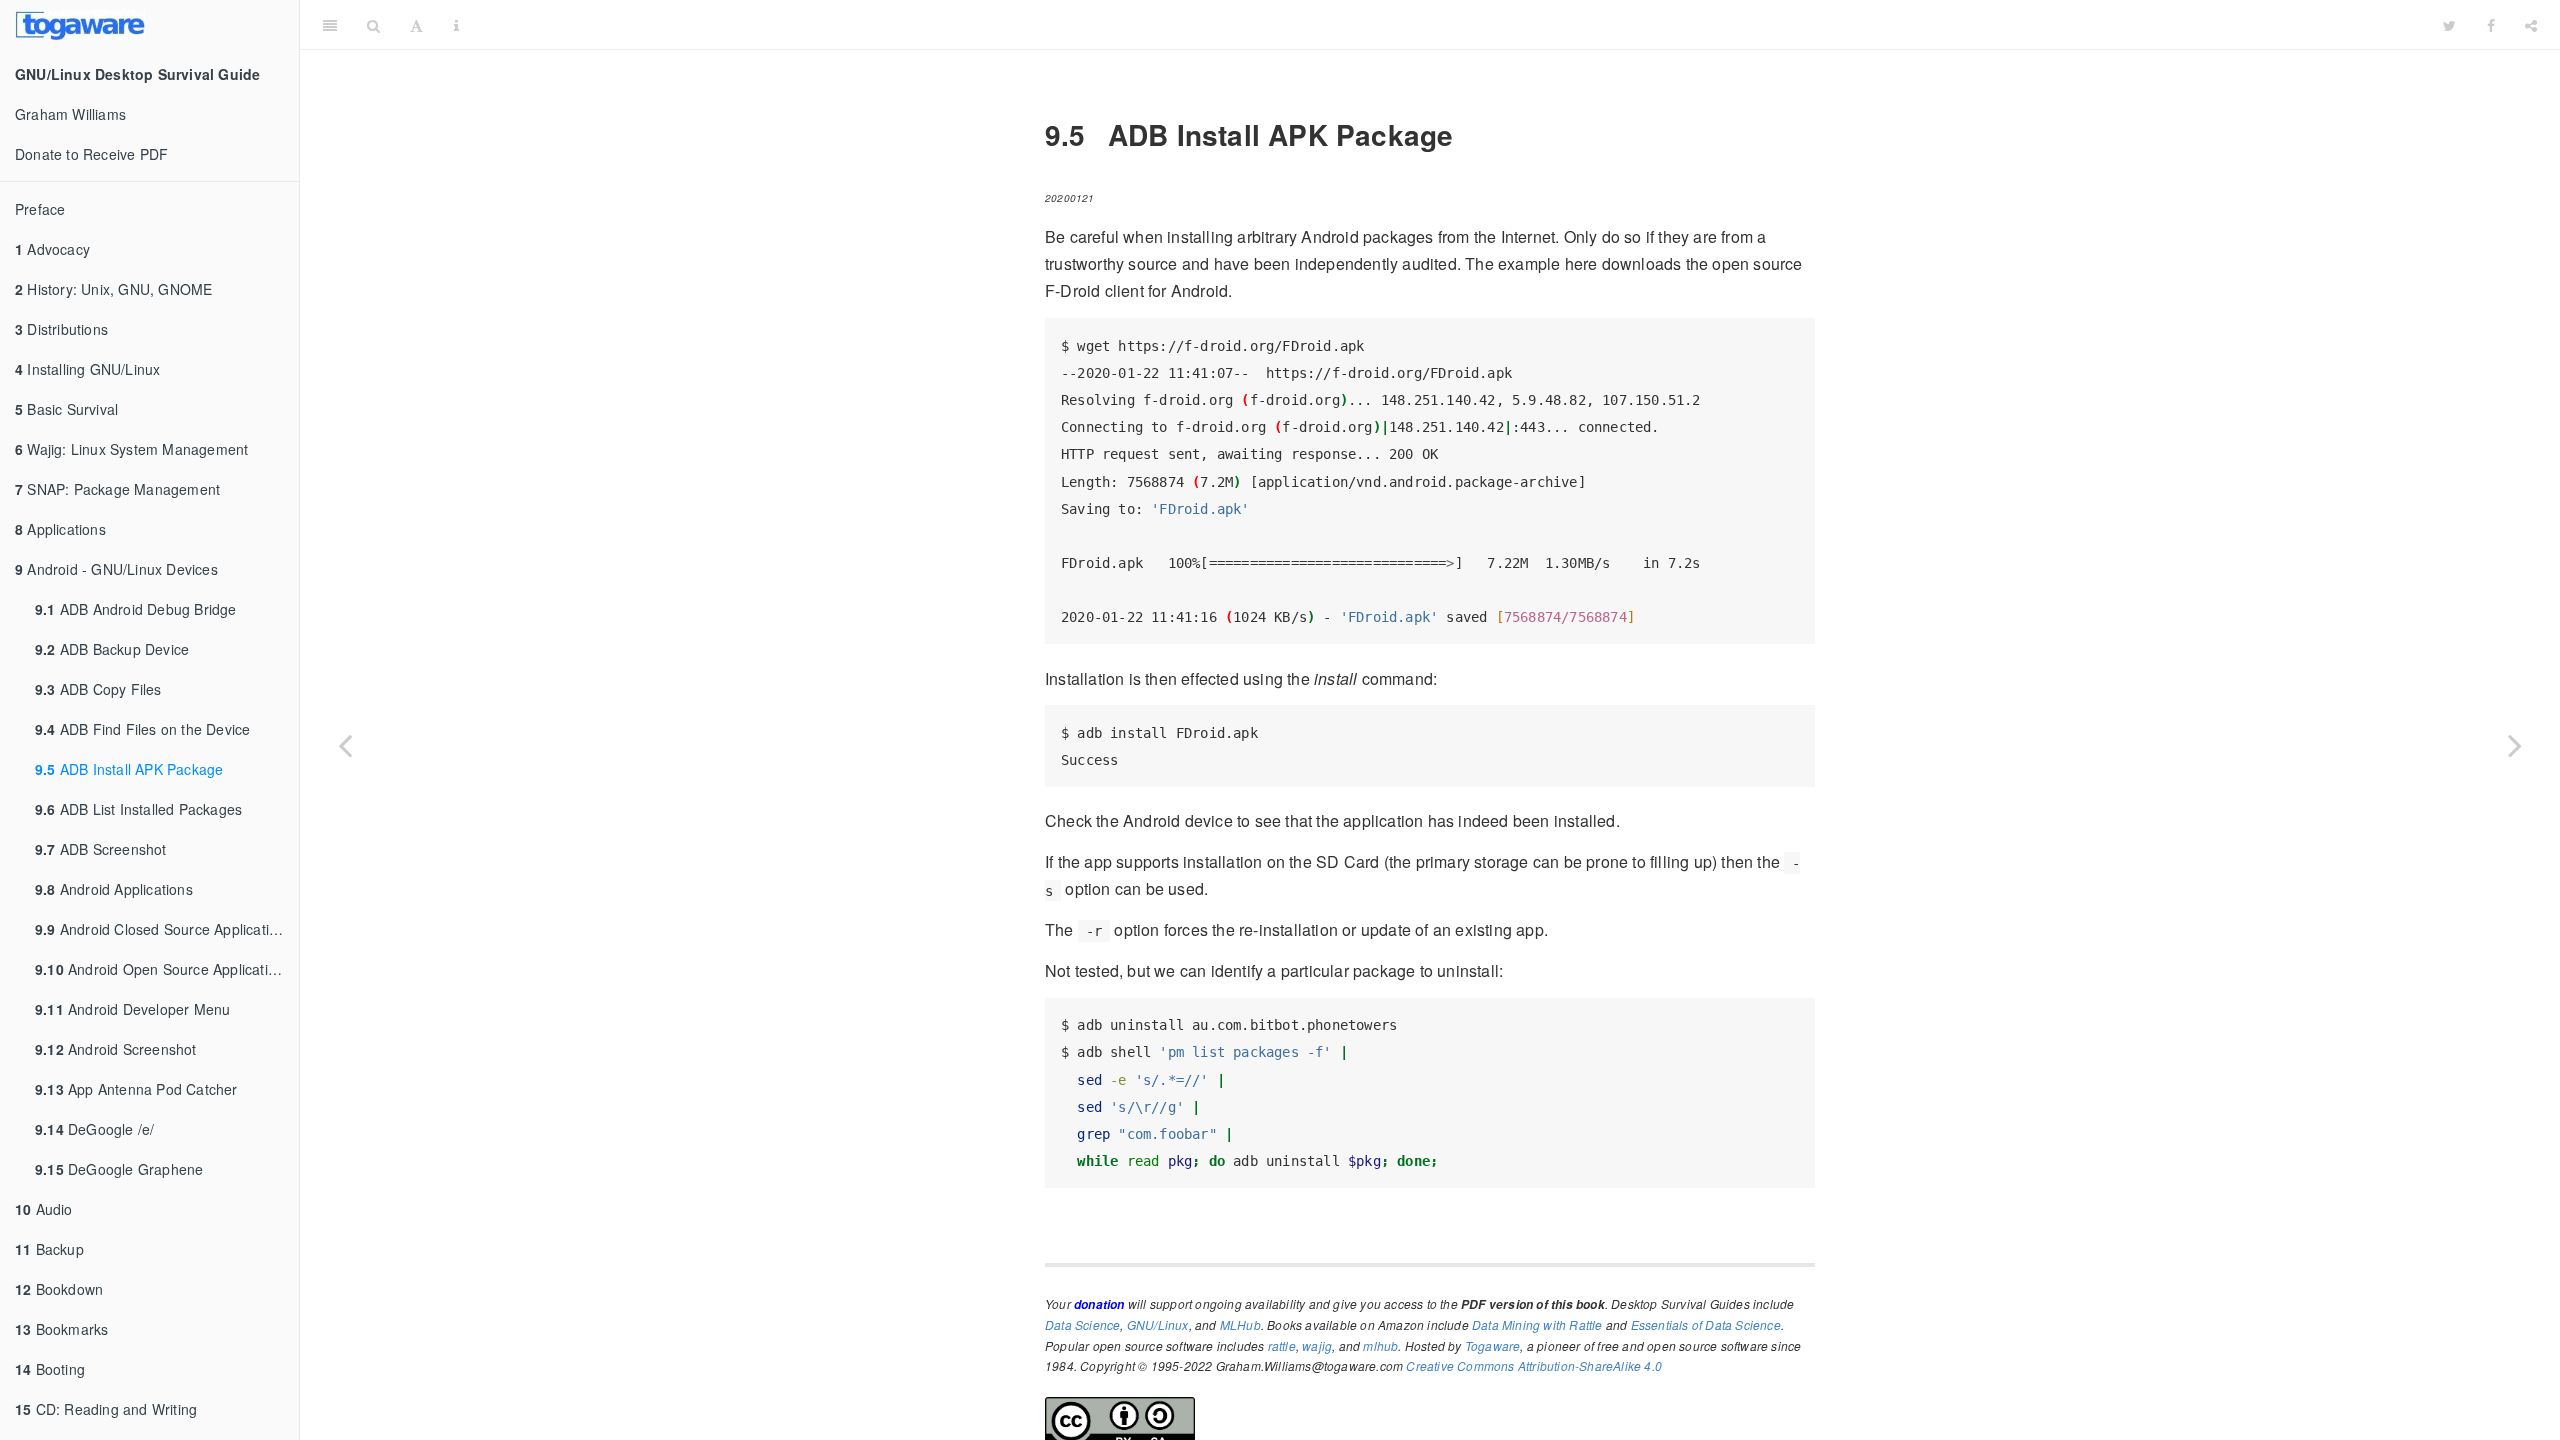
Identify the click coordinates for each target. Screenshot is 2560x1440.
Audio (44, 1209)
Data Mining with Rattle (1537, 1324)
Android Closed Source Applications (164, 929)
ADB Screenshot (101, 849)
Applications (60, 529)
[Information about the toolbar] (456, 25)
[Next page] (2515, 745)
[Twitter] (2449, 25)
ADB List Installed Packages (138, 809)
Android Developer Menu (132, 1009)
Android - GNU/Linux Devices (116, 569)
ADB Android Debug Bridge (136, 609)
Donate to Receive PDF (91, 154)
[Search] (373, 25)
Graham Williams (70, 114)
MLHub (1240, 1324)
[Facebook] (2491, 25)
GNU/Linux (1158, 1324)
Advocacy (52, 249)
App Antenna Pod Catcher (136, 1089)
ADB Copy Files (98, 689)
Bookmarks (61, 1329)
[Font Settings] (416, 25)
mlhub (1380, 1345)
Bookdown (59, 1289)
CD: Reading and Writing (106, 1409)
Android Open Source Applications (163, 969)
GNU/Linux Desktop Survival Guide (1451, 24)
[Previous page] (345, 745)
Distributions (61, 329)
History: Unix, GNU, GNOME (113, 289)
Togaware (1493, 1345)
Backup (49, 1249)
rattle (1282, 1345)
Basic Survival (66, 409)
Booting (50, 1369)
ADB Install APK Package (129, 769)
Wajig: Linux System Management (131, 449)
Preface (40, 209)
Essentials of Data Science (1706, 1324)
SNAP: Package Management (117, 489)
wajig (1317, 1345)
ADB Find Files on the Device (142, 729)
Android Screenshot (116, 1049)
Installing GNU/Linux (87, 369)
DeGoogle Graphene (119, 1169)
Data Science (1082, 1324)
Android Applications (114, 889)
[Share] (2531, 25)
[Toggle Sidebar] (330, 25)
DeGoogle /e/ (94, 1129)
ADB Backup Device (112, 649)
